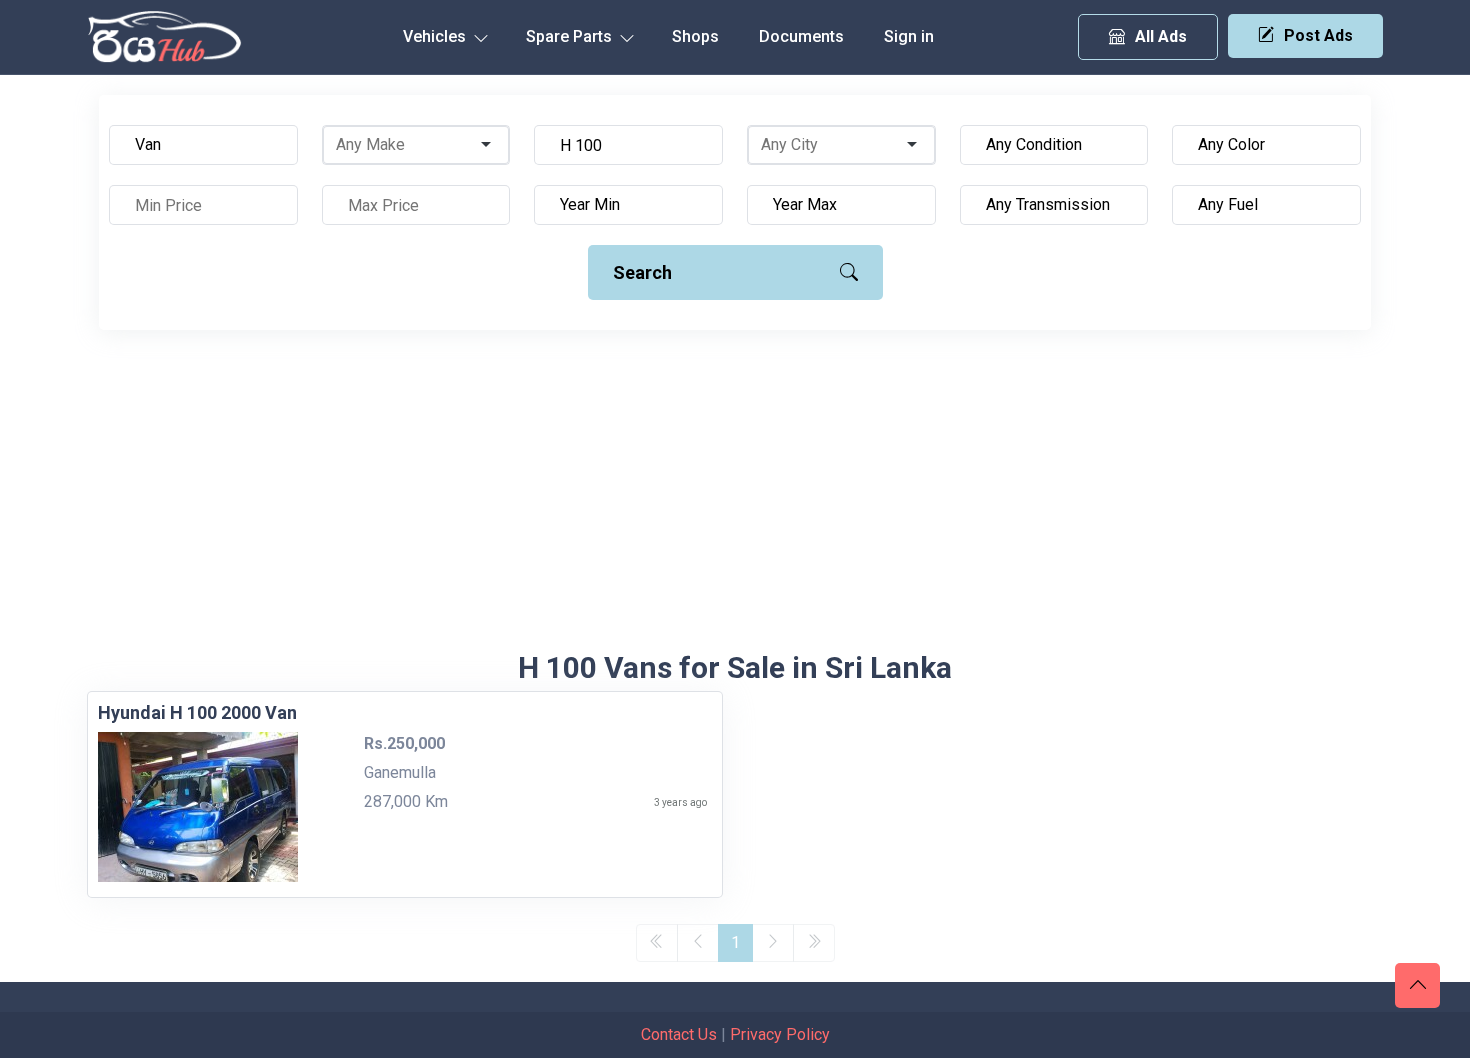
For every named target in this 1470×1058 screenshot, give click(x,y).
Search (642, 272)
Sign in (909, 36)
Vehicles (436, 36)
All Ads (1161, 36)
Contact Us (679, 1034)
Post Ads (1318, 35)
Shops (695, 36)
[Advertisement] (735, 500)
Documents (801, 36)
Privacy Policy (780, 1034)
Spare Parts (571, 36)
